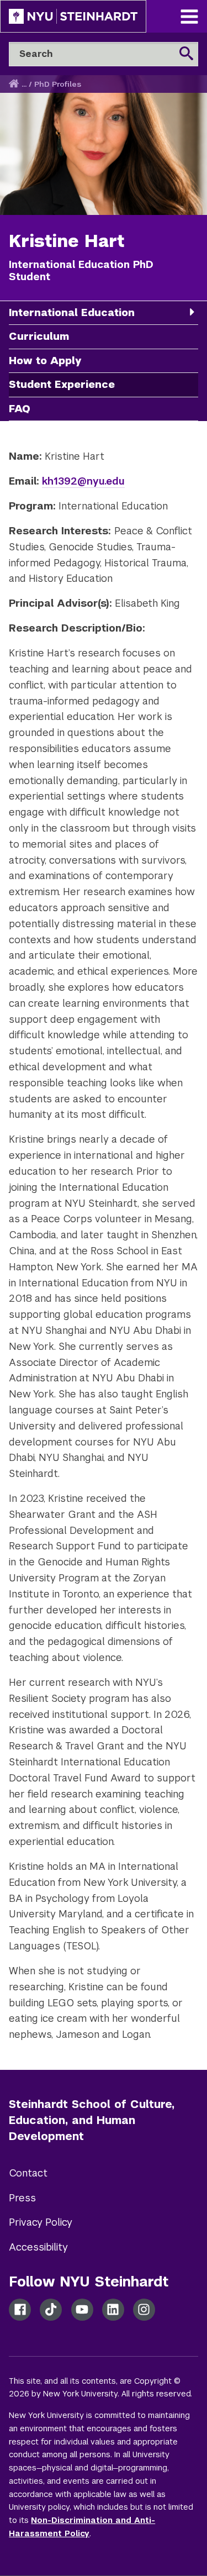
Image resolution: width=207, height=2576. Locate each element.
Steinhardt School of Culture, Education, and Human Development (92, 2120)
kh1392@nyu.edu (83, 481)
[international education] (192, 312)
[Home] (15, 84)
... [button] (24, 84)
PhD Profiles (58, 84)
